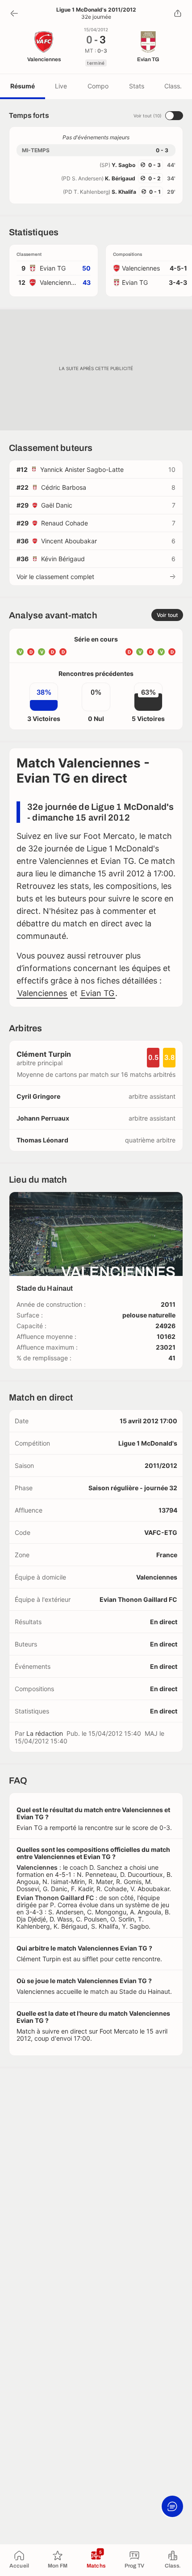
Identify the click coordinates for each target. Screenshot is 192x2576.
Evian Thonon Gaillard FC (138, 1599)
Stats (137, 86)
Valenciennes (42, 993)
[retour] (14, 13)
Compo (98, 86)
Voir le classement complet (55, 577)
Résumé (23, 86)
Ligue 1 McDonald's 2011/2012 (96, 10)
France (167, 1555)
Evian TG (98, 993)
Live (61, 86)
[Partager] (178, 13)
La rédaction (45, 1733)
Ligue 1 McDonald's (148, 1443)
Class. (173, 86)
